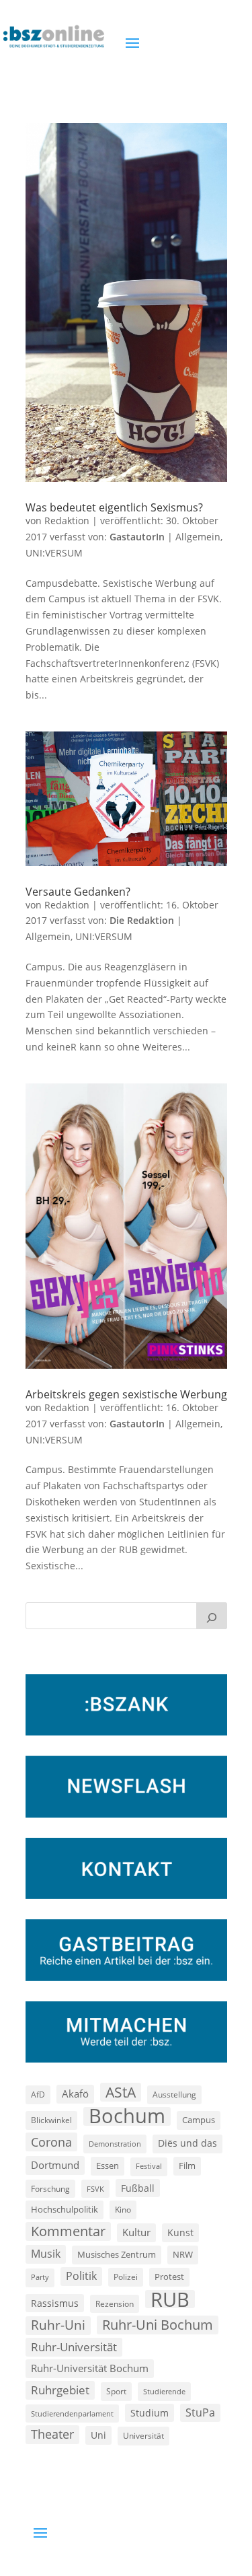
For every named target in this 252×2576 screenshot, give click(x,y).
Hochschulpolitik (65, 2209)
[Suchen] (212, 1616)
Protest (169, 2277)
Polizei (126, 2277)
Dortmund (55, 2165)
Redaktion (67, 521)
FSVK (95, 2189)
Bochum (127, 2116)
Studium (150, 2413)
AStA (121, 2092)
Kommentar (68, 2231)
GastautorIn (137, 537)
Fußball (138, 2188)
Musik (46, 2254)
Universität (143, 2435)
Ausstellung (174, 2094)
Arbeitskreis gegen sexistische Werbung (126, 1394)
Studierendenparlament (72, 2413)
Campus (199, 2120)
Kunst (180, 2232)
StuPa (200, 2412)
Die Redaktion (142, 920)
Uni (98, 2435)
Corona (51, 2142)
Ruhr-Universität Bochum (90, 2368)
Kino (123, 2209)
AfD (38, 2095)
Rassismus (55, 2303)
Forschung (50, 2189)
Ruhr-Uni (58, 2325)
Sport (116, 2391)
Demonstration (115, 2144)
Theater (52, 2434)
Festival (149, 2166)
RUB (170, 2299)
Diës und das (187, 2143)
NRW (183, 2254)
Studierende (164, 2391)
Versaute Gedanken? (78, 892)
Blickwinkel (51, 2120)
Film (187, 2166)
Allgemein (198, 537)
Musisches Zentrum (117, 2254)
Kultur (136, 2232)
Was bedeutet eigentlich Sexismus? (114, 507)
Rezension (115, 2304)
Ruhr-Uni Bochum (158, 2325)
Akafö (75, 2094)
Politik (81, 2276)
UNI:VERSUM (54, 553)
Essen (108, 2166)
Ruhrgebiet (60, 2390)
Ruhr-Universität (74, 2347)
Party (40, 2277)
